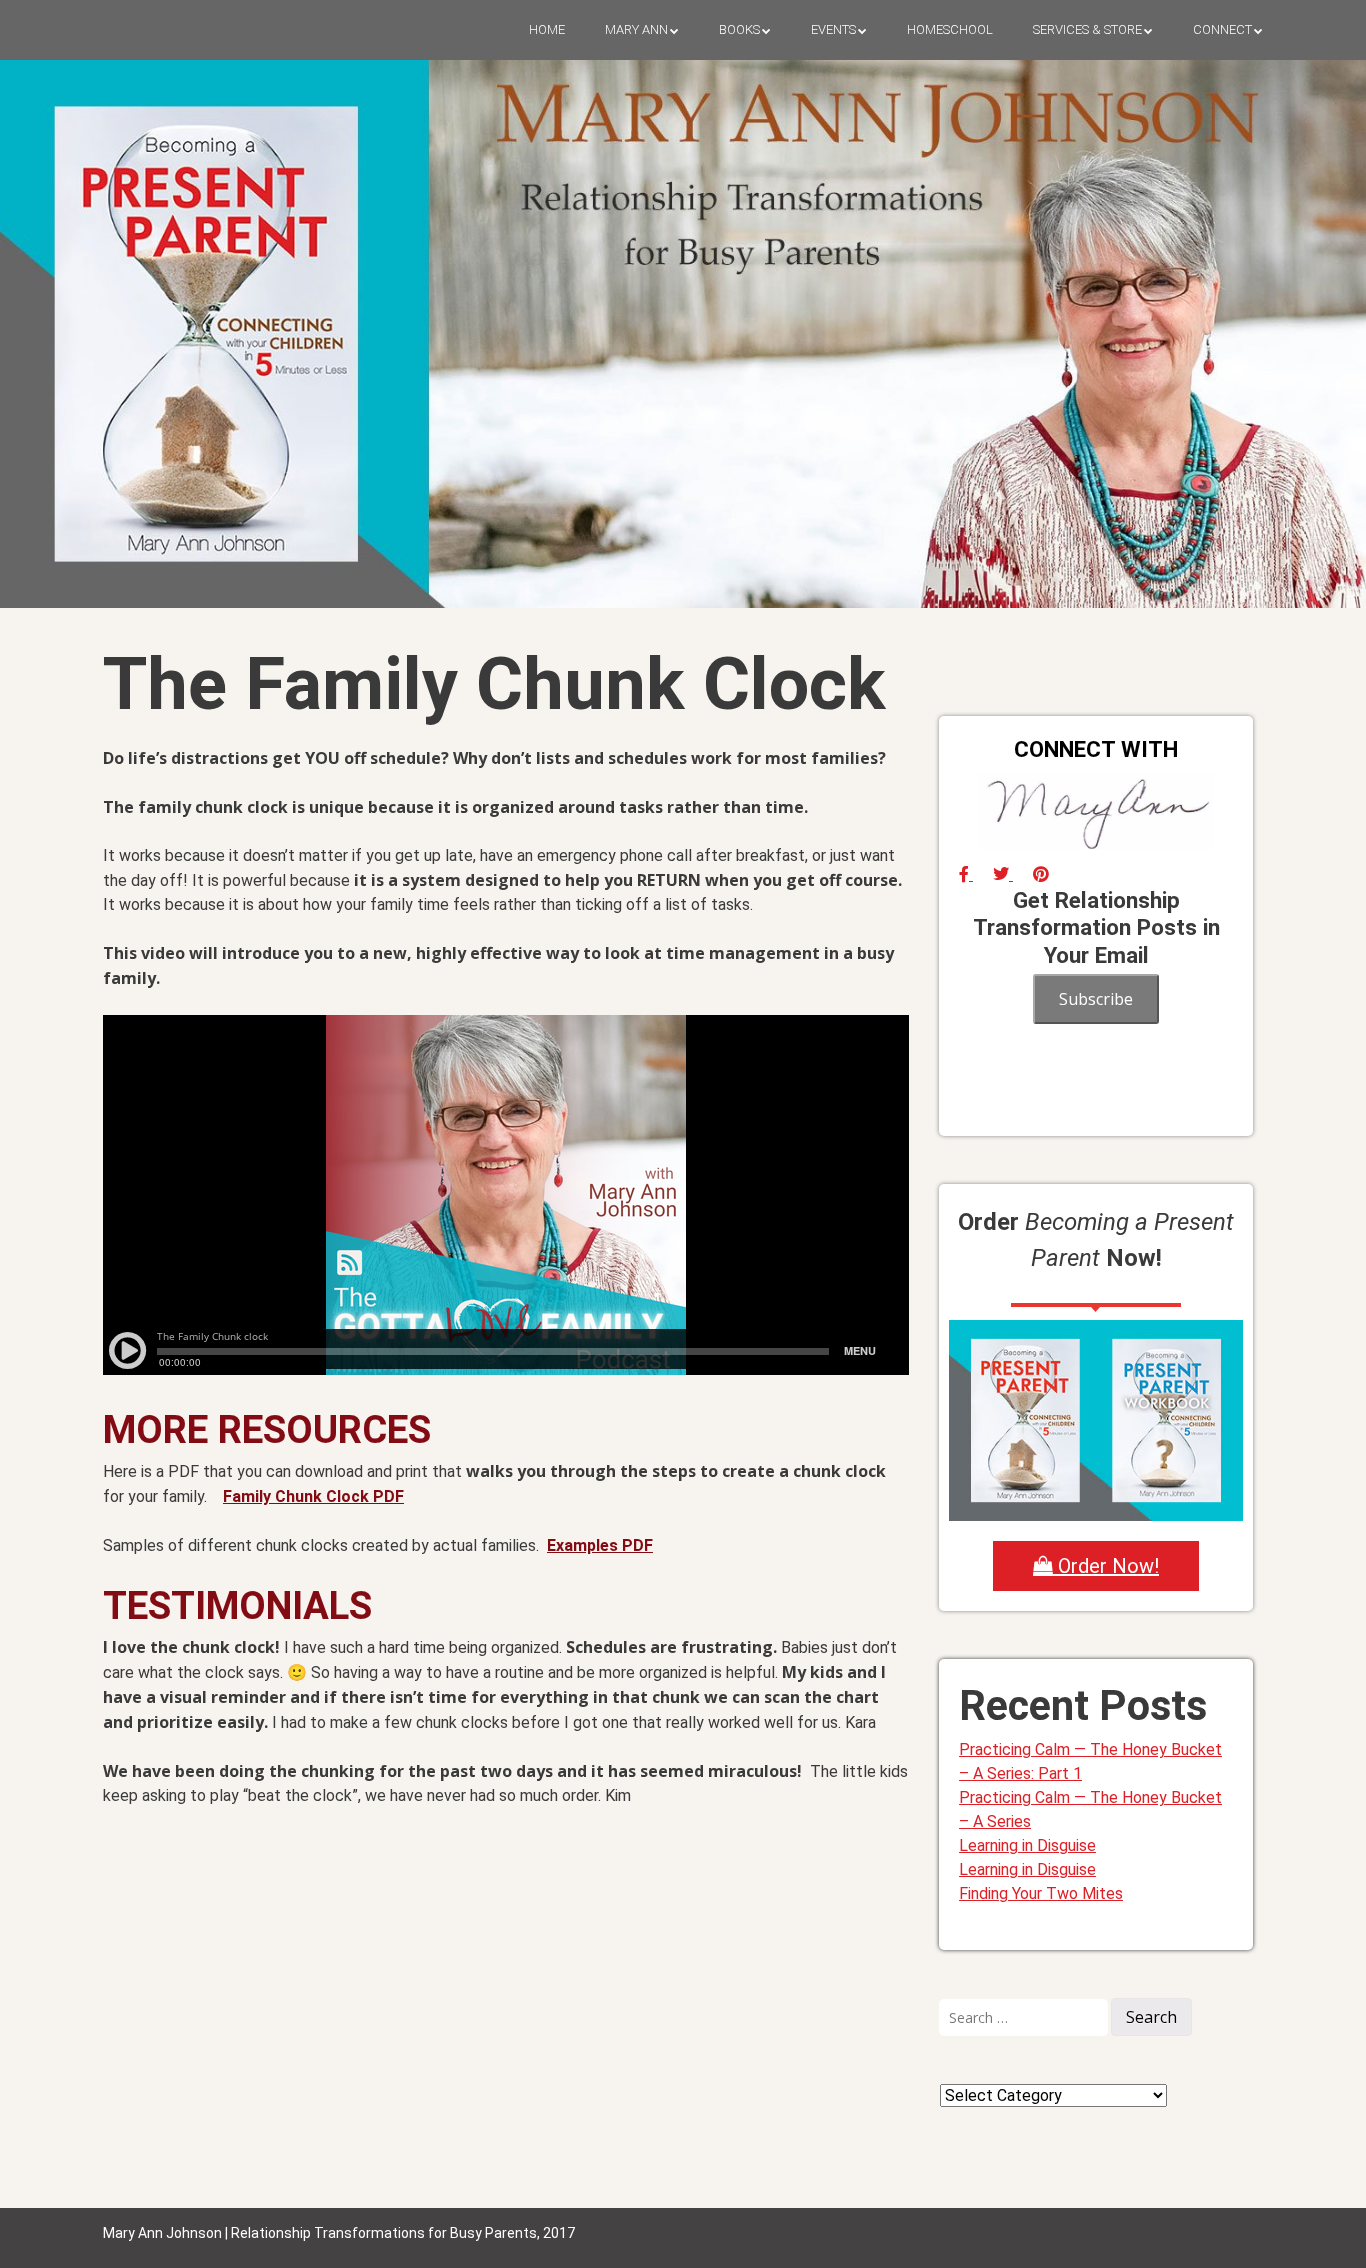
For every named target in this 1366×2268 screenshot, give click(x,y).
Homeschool (950, 29)
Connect (1222, 29)
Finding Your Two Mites (1041, 1893)
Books (739, 29)
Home (547, 29)
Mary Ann (636, 29)
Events (833, 29)
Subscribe (1096, 999)
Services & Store (1087, 29)
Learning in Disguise (1027, 1845)
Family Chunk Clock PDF (313, 1496)
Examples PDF (600, 1545)
